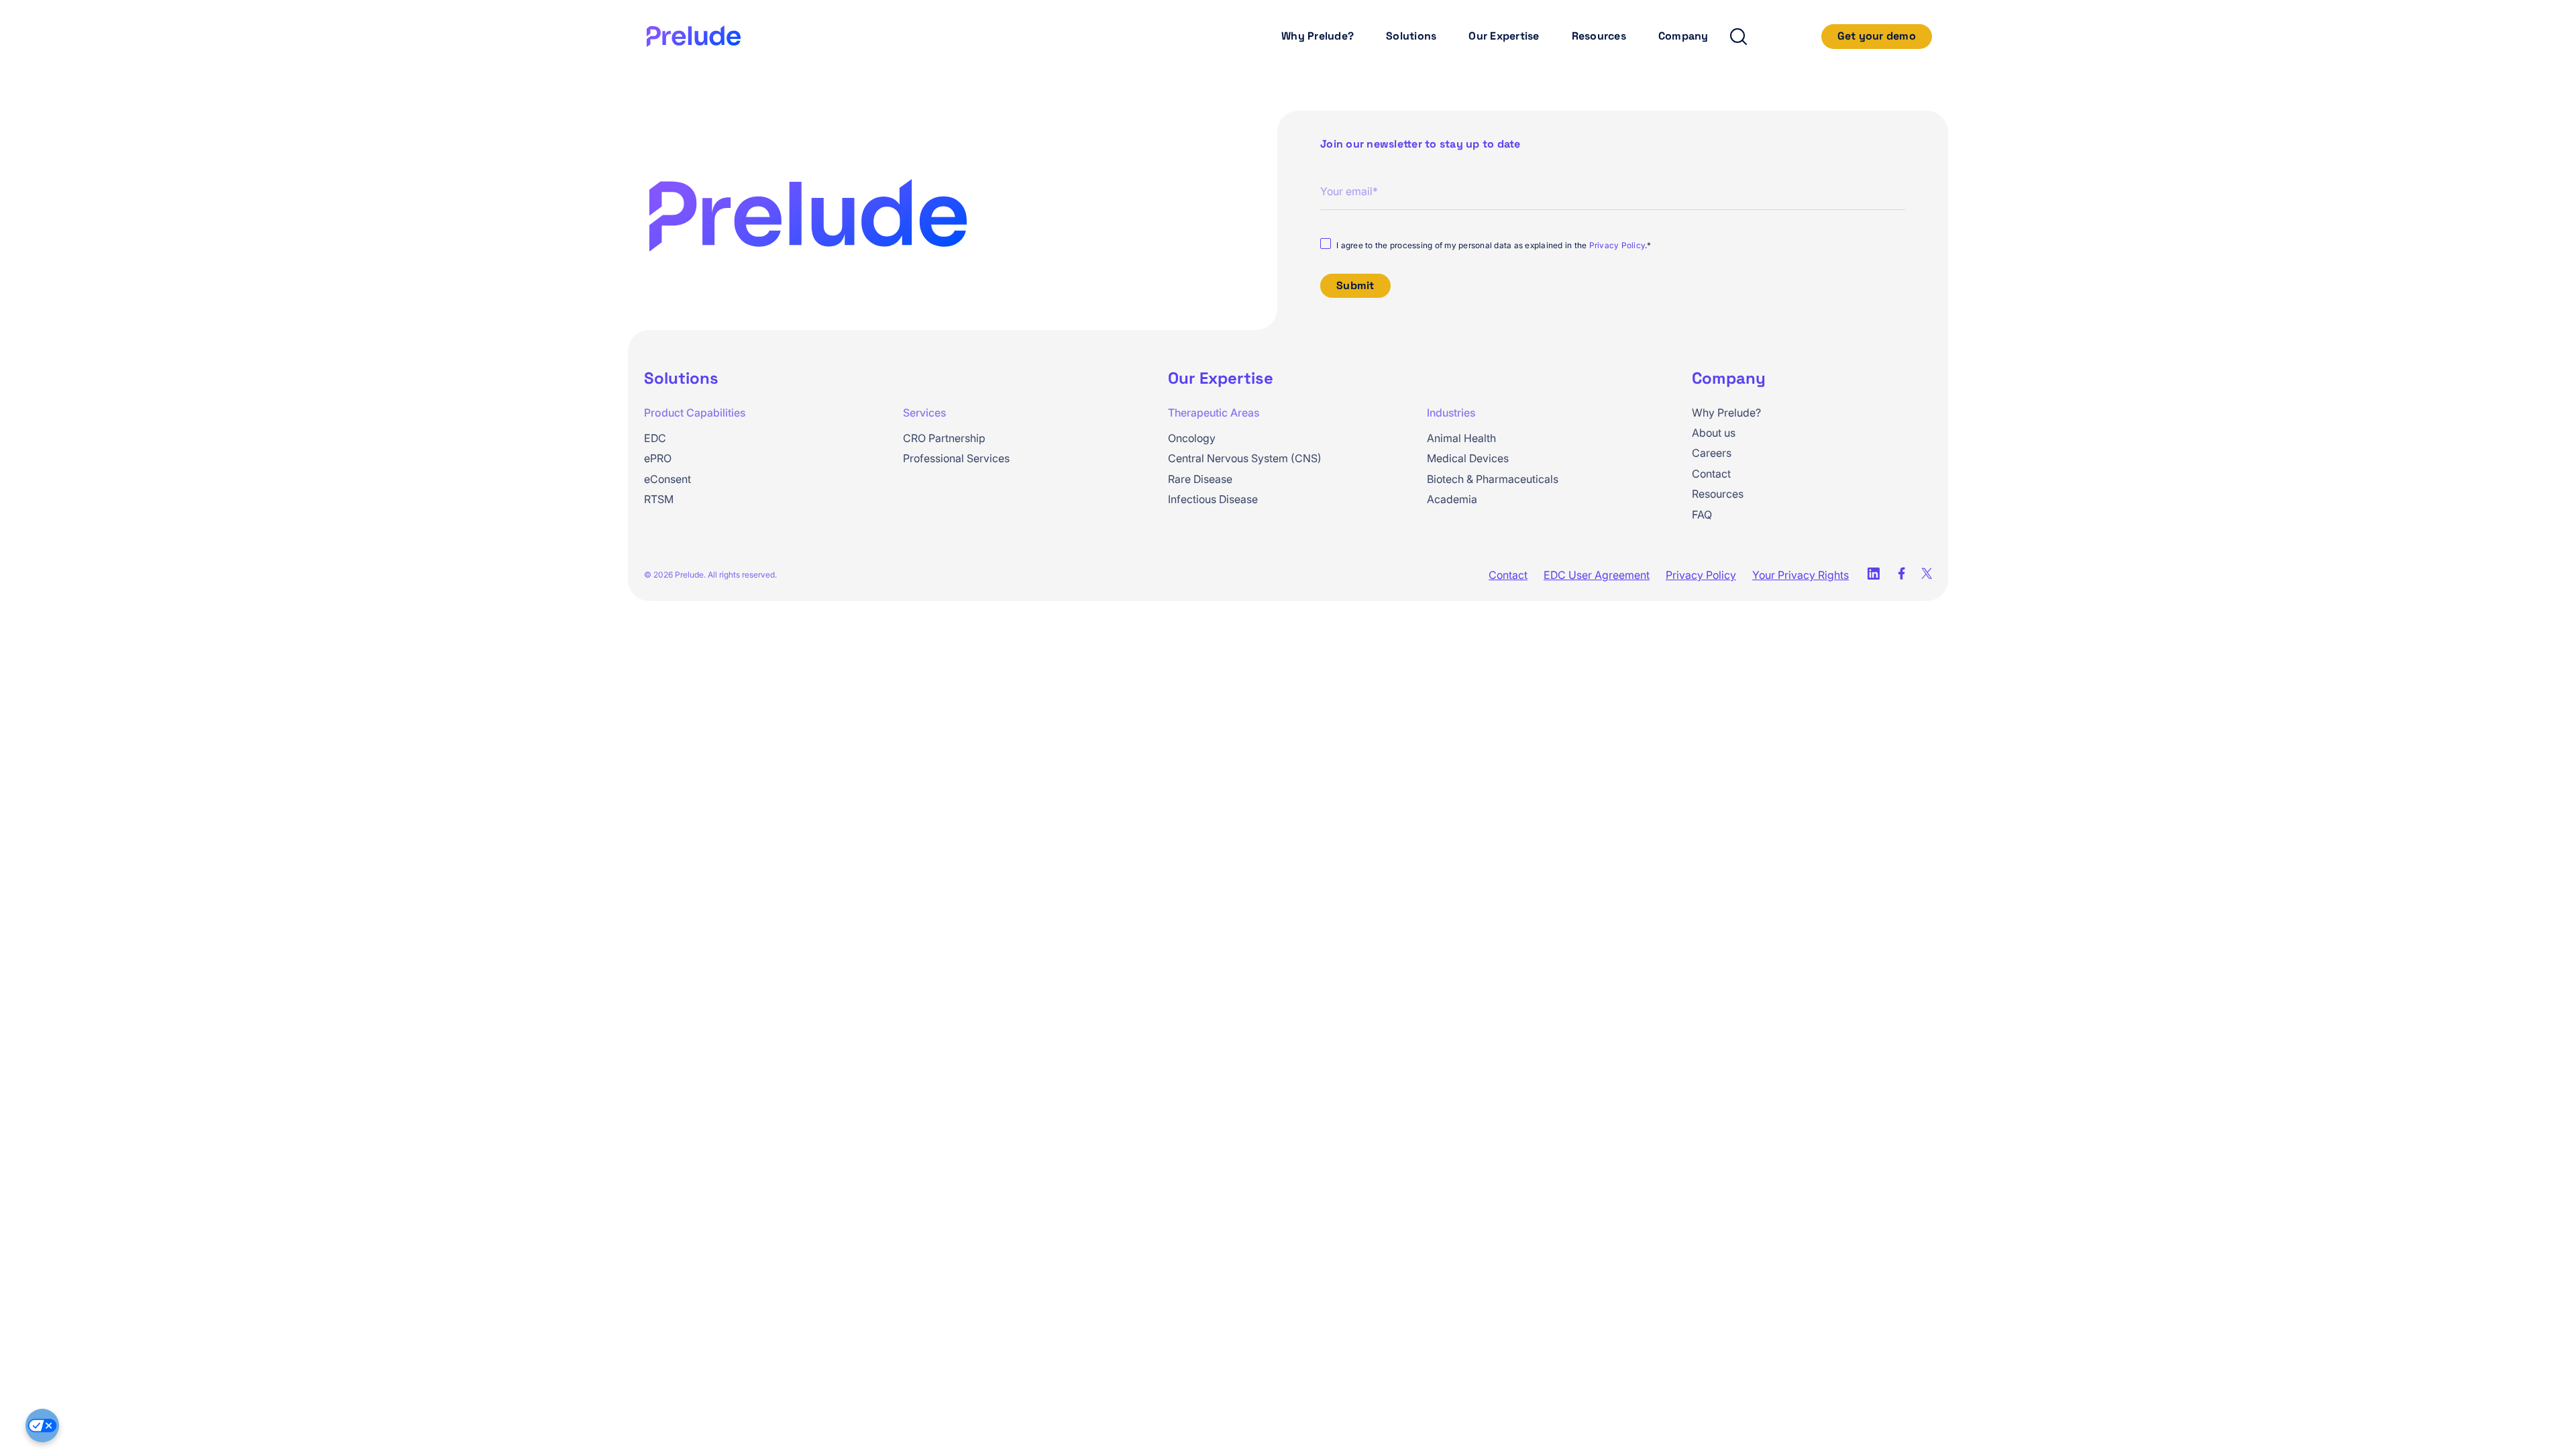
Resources (1599, 36)
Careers (1712, 453)
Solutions (1411, 36)
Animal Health (1461, 438)
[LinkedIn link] (1873, 575)
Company (1683, 36)
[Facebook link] (1901, 575)
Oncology (1192, 438)
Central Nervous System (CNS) (1245, 458)
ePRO (658, 458)
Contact (1711, 474)
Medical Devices (1468, 458)
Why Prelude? (1318, 36)
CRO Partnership (944, 438)
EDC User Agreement (1597, 575)
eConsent (667, 479)
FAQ (1702, 515)
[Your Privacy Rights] (42, 1426)
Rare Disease (1200, 479)
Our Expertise (1504, 36)
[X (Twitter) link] (1927, 575)
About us (1714, 433)
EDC (655, 438)
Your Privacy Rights (1801, 575)
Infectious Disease (1213, 499)
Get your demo (1877, 36)
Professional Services (956, 458)
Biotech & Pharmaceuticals (1493, 479)
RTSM (659, 499)
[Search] (1737, 37)
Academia (1452, 499)
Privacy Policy (1617, 245)
